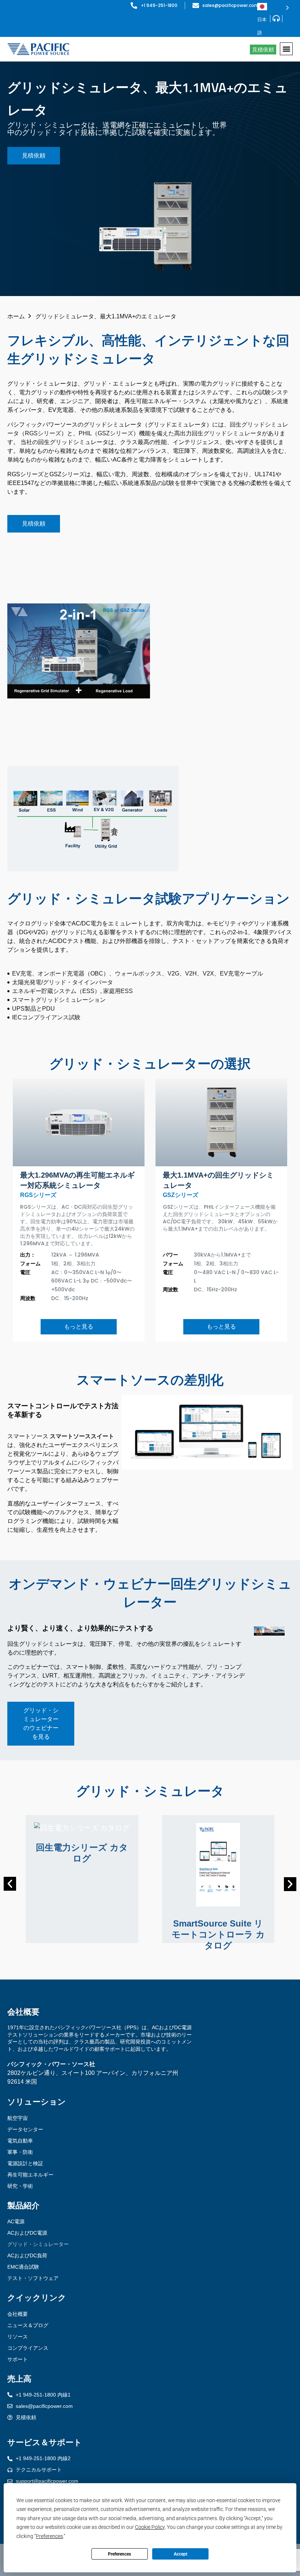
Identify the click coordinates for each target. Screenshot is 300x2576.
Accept (181, 2554)
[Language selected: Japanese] (273, 7)
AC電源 (16, 2221)
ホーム (16, 316)
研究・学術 (20, 2186)
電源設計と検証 (25, 2163)
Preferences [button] (49, 2536)
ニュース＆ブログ (28, 2325)
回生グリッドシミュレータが (230, 433)
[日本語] (273, 7)
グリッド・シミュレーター (38, 2244)
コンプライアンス (28, 2348)
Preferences (119, 2554)
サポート (18, 2359)
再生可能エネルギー (30, 2175)
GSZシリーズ (181, 1195)
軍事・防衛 (20, 2152)
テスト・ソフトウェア (33, 2278)
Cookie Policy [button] (150, 2527)
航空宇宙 (18, 2118)
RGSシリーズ (38, 1195)
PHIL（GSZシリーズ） (109, 433)
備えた (165, 433)
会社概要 (18, 2314)
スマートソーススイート (82, 1436)
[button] (286, 49)
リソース (18, 2337)
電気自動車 (20, 2141)
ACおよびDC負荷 (27, 2255)
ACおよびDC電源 (27, 2233)
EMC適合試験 (23, 2267)
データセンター (25, 2129)
